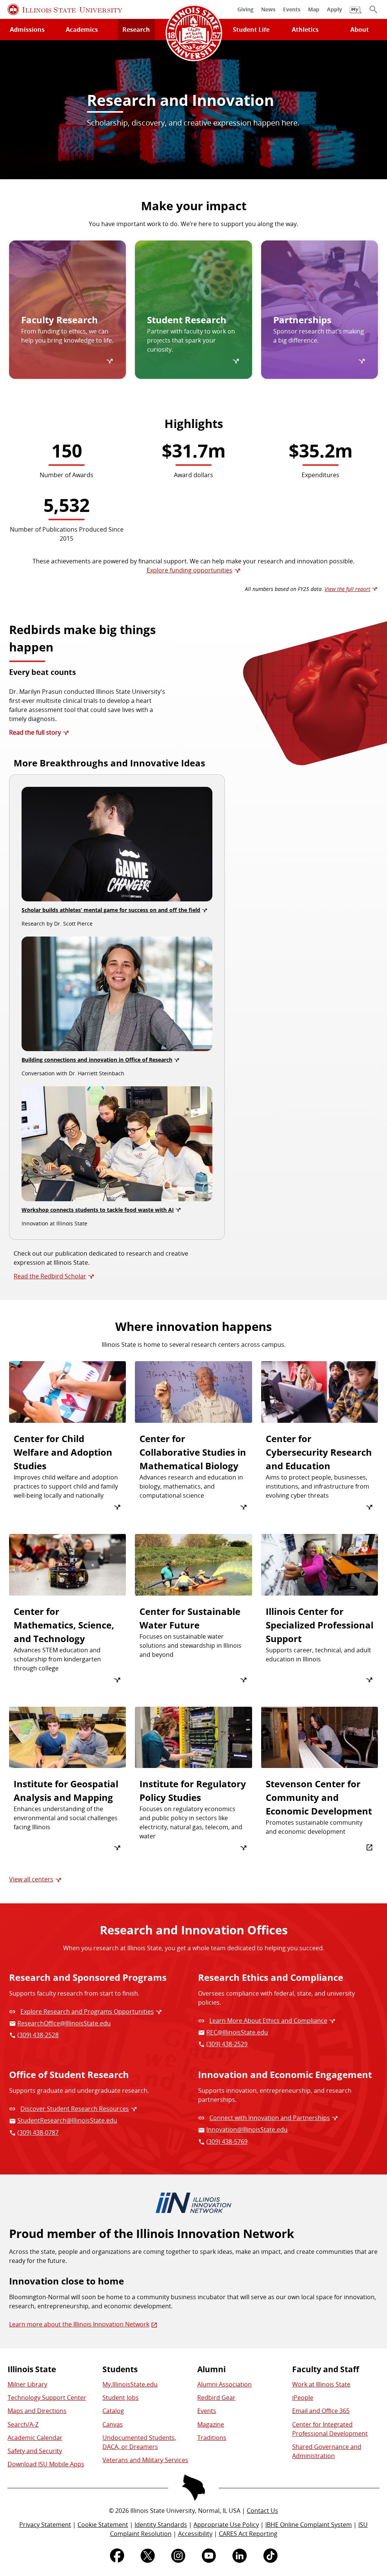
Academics (82, 29)
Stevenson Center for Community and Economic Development (319, 1797)
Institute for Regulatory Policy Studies (193, 1790)
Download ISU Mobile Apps (46, 2464)
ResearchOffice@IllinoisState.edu (64, 2023)
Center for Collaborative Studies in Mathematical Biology (193, 1452)
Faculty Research (60, 320)
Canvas (113, 2424)
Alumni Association (224, 2384)
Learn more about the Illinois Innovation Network (79, 2324)
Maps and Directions (37, 2411)
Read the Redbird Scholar (50, 1276)
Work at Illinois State (321, 2384)
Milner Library (27, 2384)
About (360, 29)
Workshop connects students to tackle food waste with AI (98, 1210)
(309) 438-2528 (38, 2035)
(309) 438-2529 (227, 2044)
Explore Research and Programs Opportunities (87, 2011)
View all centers (31, 1879)
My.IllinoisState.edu (130, 2384)
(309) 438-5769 (227, 2142)
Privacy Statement (45, 2525)
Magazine (211, 2424)
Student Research (187, 320)
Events (207, 2411)
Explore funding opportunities (190, 570)
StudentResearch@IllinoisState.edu (67, 2120)
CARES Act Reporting (248, 2534)
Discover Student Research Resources (75, 2109)
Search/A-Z (23, 2424)
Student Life (251, 29)
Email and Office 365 (321, 2411)
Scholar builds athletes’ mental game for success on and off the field (111, 910)
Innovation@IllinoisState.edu (247, 2129)
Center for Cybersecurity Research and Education (319, 1452)
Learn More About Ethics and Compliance (268, 2021)
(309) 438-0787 (38, 2132)
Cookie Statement (103, 2525)
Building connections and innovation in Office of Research (97, 1060)
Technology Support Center (47, 2398)
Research (136, 29)
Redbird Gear (216, 2398)
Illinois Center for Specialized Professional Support (320, 1625)
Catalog (113, 2411)
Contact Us (262, 2511)
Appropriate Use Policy (226, 2525)
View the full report (348, 589)
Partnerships (302, 320)
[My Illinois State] (356, 10)
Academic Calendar (35, 2438)
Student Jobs (121, 2398)
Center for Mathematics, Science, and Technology (64, 1625)
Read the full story (35, 732)
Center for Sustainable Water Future (190, 1618)
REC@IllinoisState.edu (237, 2032)
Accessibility (195, 2534)
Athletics (305, 29)
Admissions (27, 29)
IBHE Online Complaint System (309, 2525)
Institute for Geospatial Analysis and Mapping (66, 1790)
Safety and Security (35, 2451)
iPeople (303, 2398)
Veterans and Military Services (145, 2460)
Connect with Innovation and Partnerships (270, 2118)
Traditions (212, 2438)
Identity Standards (161, 2525)
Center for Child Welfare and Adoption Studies (63, 1452)
